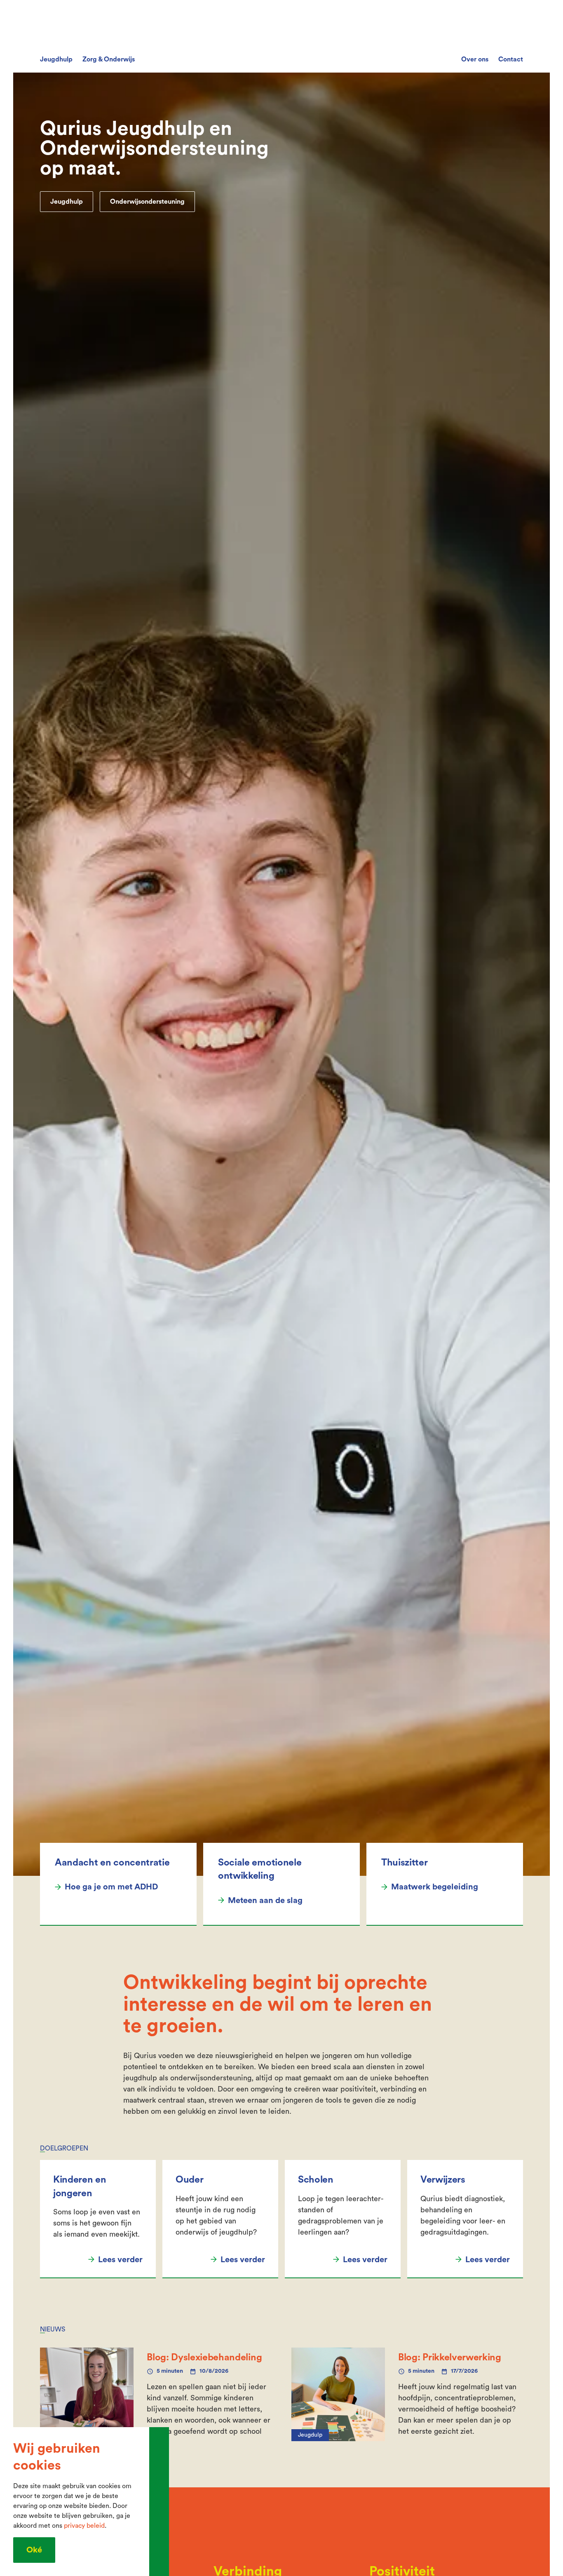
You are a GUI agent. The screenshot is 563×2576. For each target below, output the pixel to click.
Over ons (475, 59)
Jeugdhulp (56, 59)
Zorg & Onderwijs (109, 59)
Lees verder (120, 2260)
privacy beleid (84, 2526)
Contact (511, 59)
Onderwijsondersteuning (147, 202)
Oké (34, 2550)
